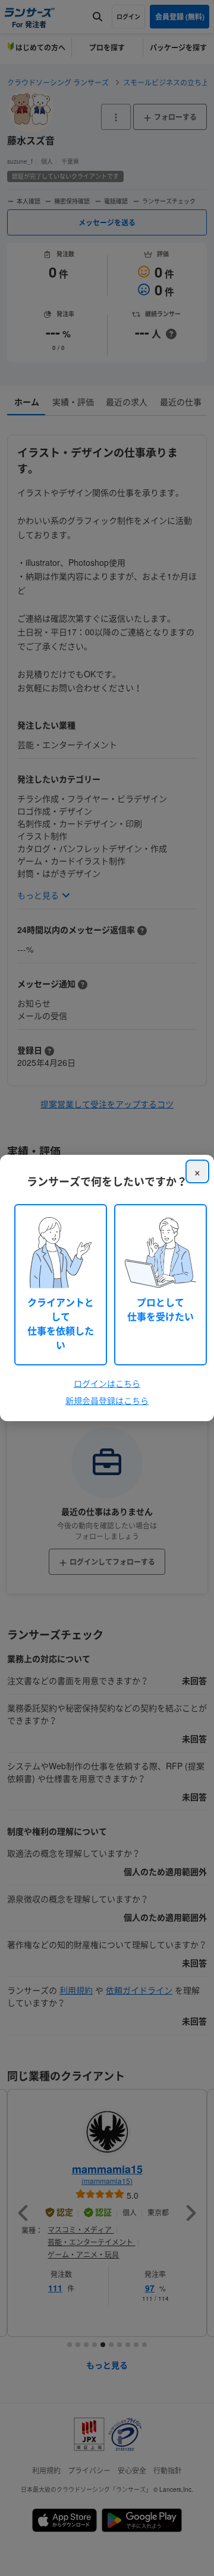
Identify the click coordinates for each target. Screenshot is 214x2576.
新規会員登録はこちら (107, 1400)
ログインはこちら (107, 1383)
